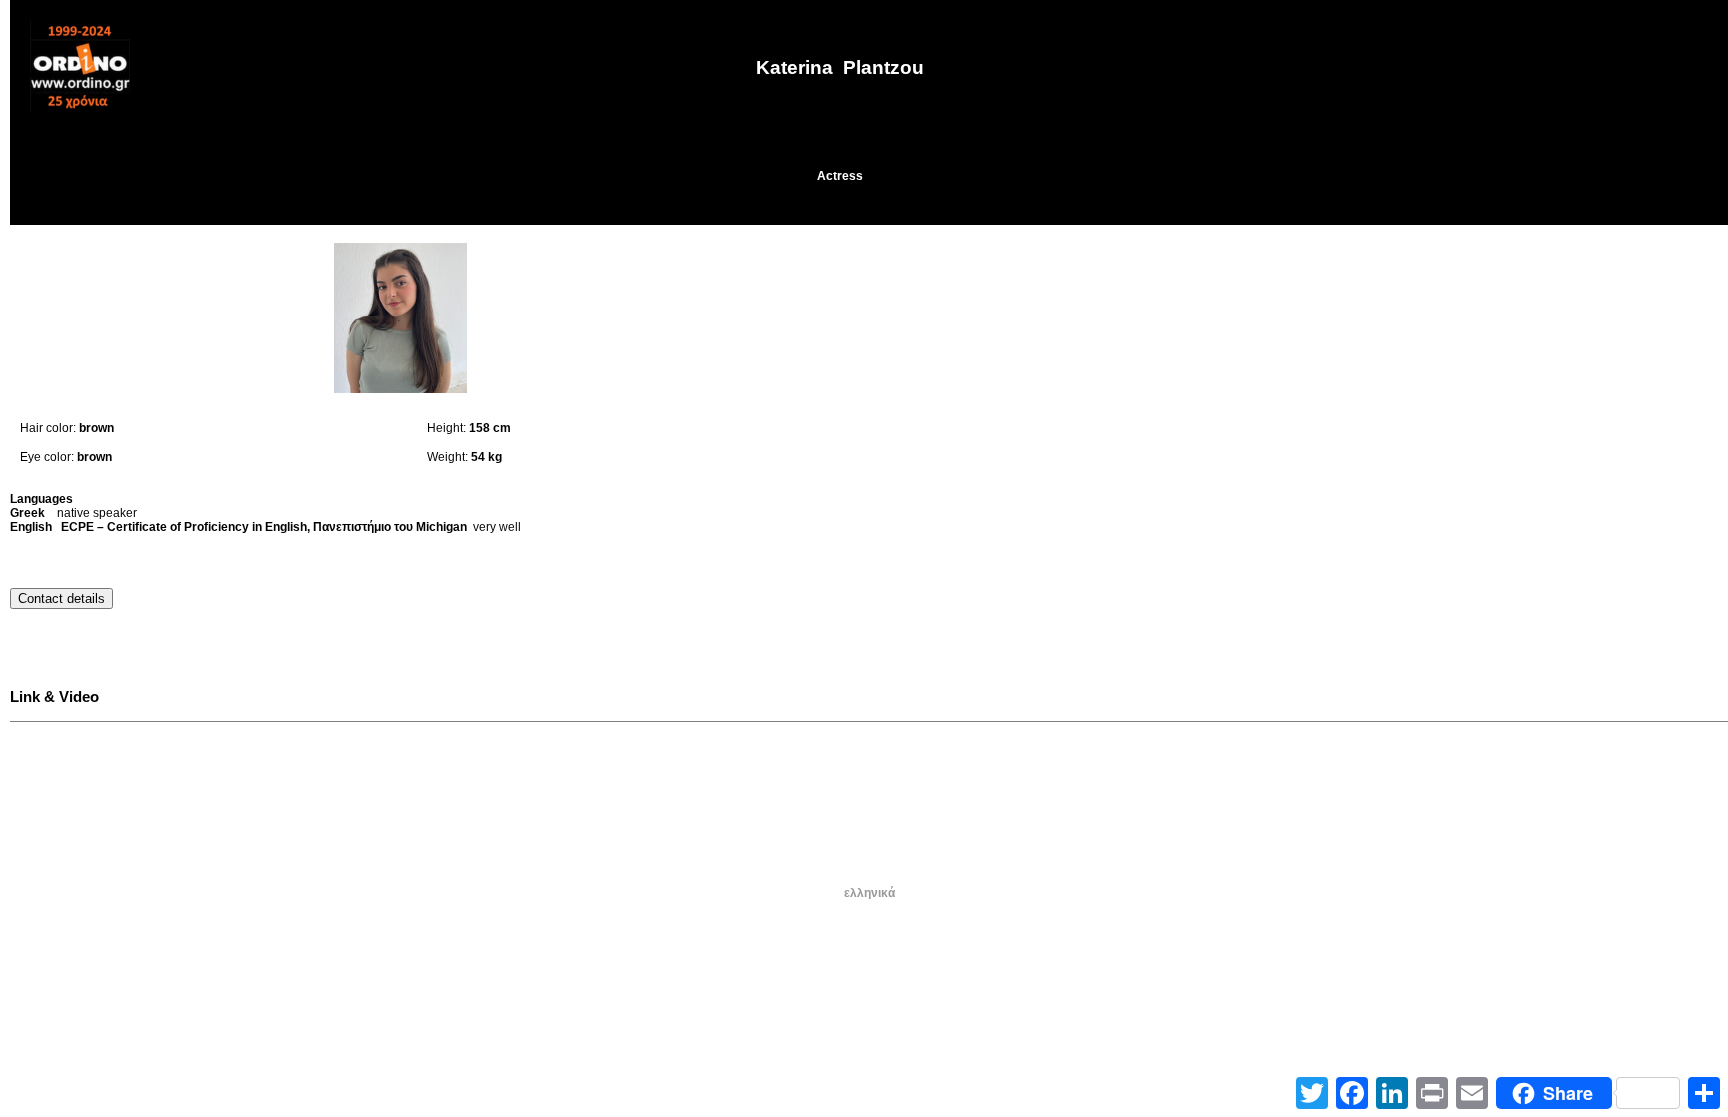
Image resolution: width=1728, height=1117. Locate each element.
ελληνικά (869, 893)
